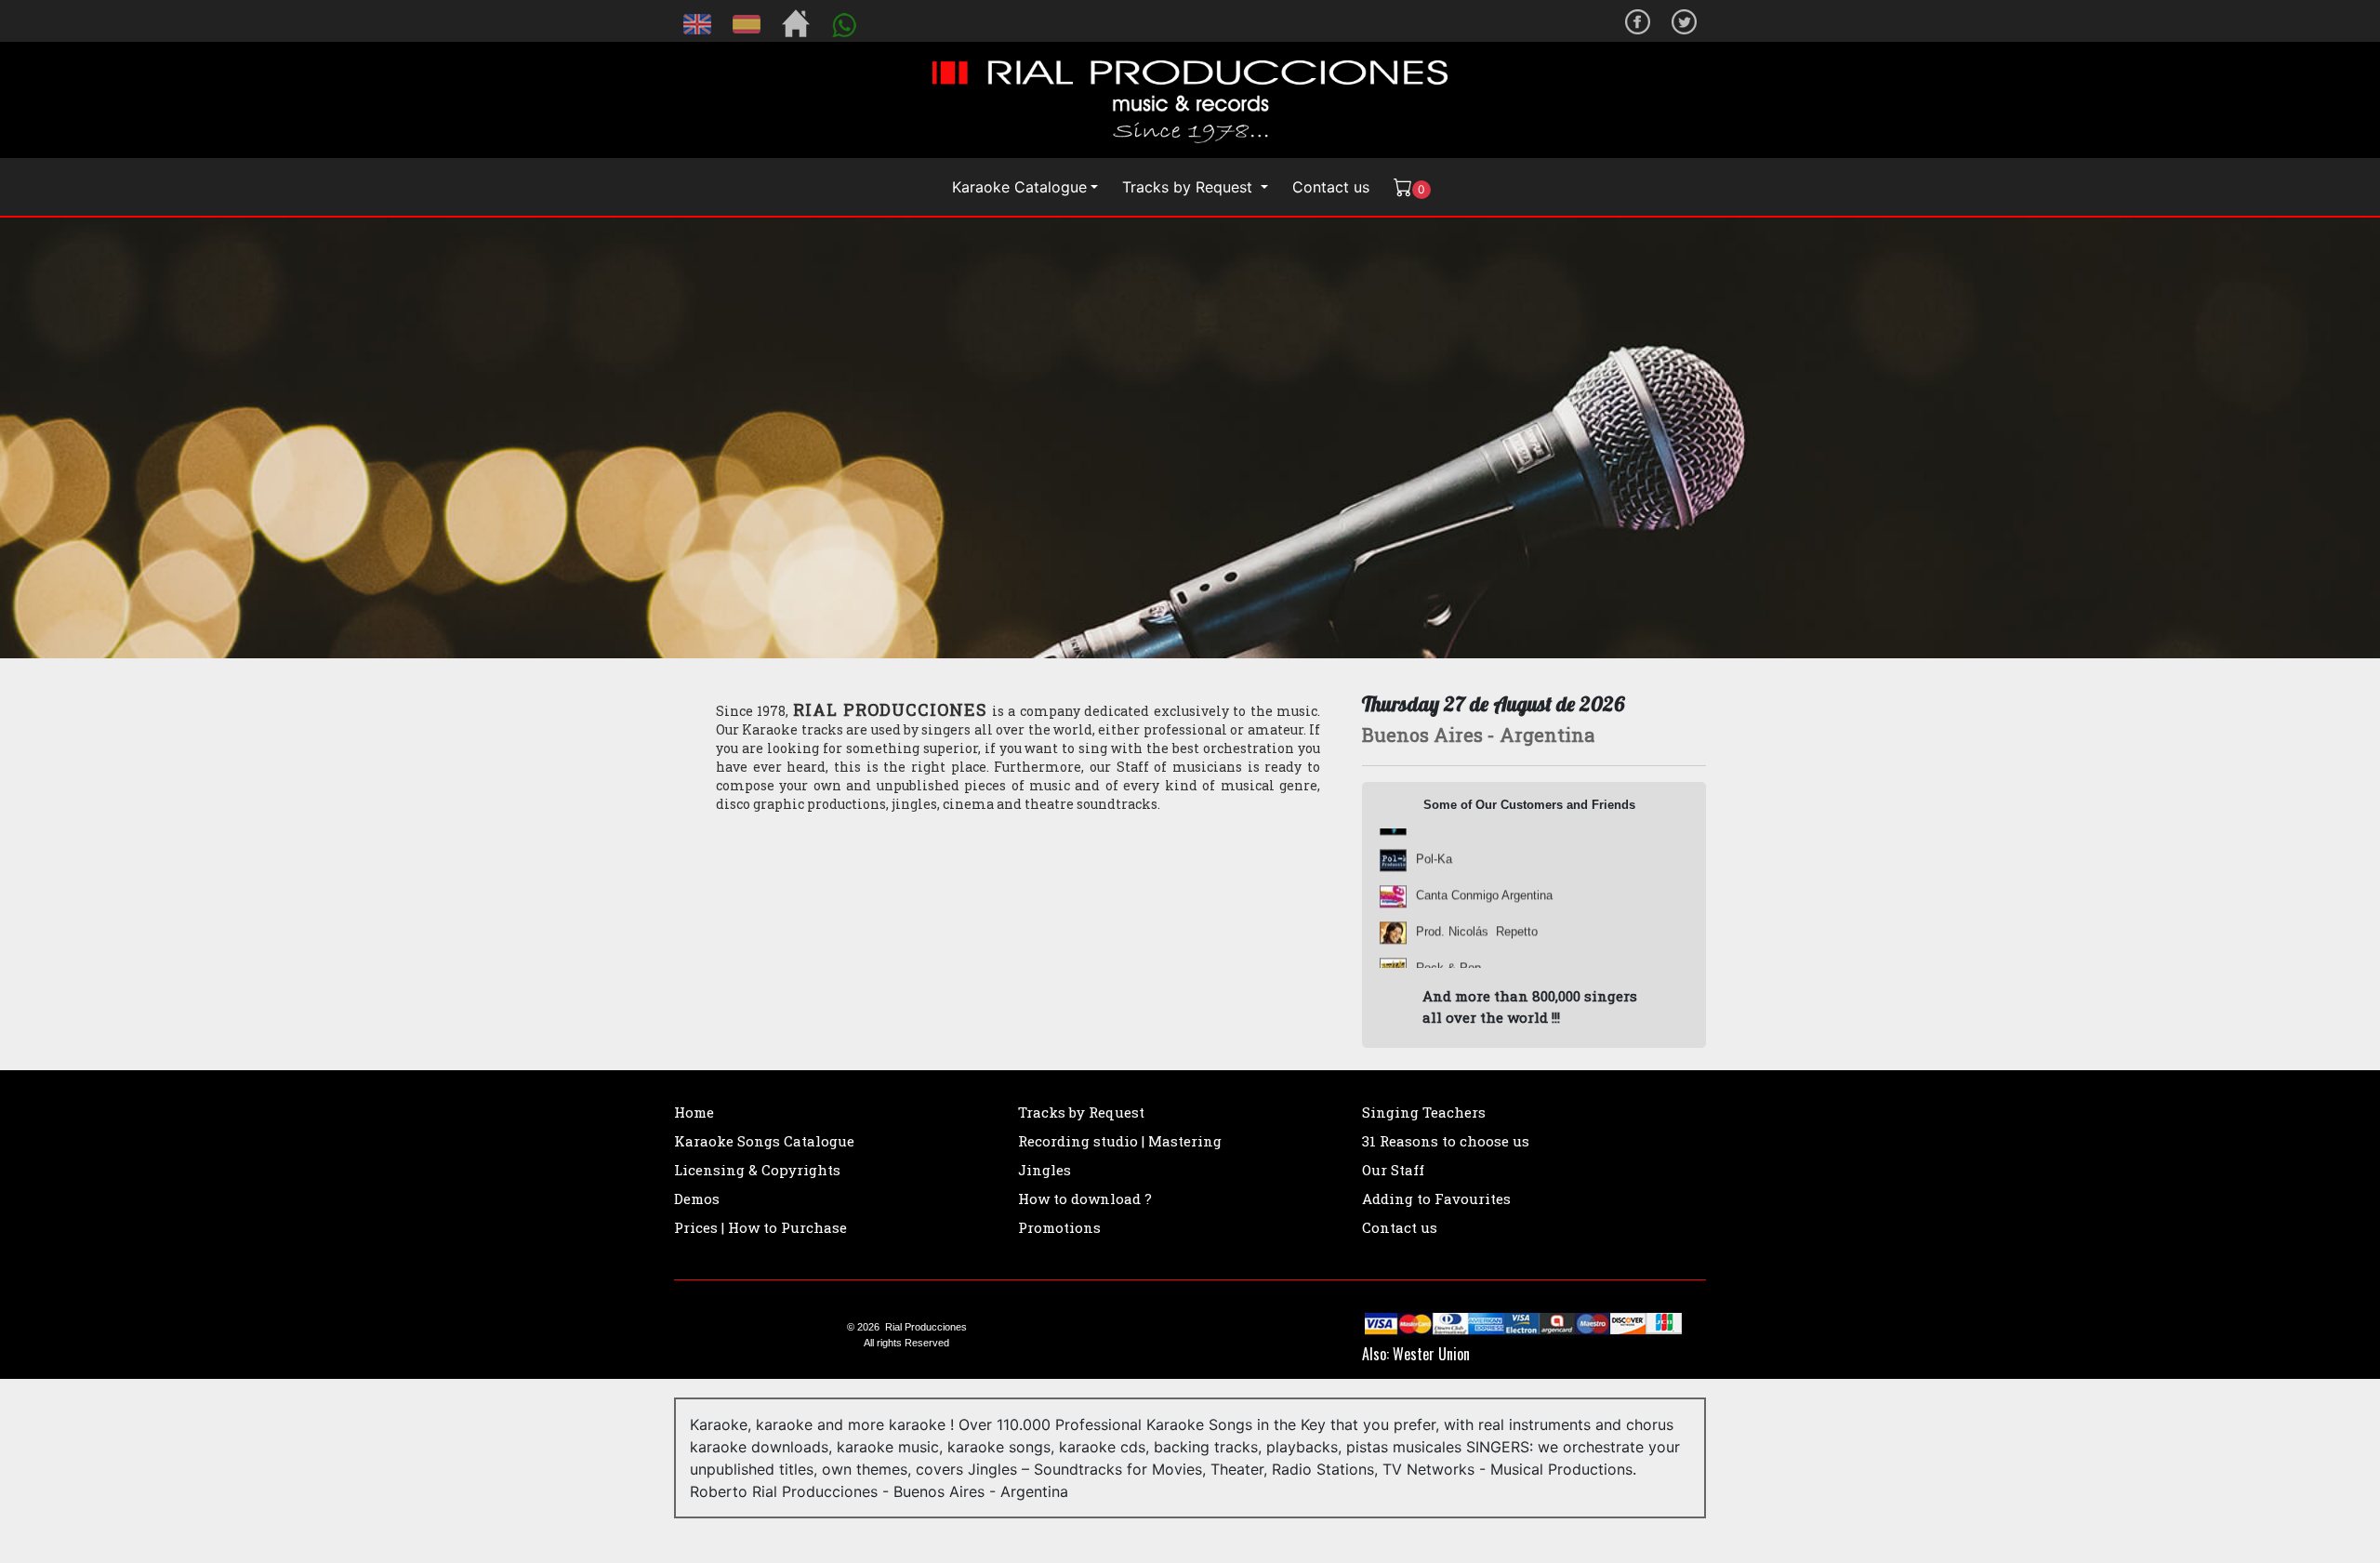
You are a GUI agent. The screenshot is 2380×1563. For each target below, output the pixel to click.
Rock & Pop (1448, 935)
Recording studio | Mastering (1120, 1141)
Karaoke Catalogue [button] (1019, 187)
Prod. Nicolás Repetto (1477, 899)
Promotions (1059, 1227)
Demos (697, 1199)
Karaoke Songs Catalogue (764, 1141)
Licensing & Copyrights (757, 1170)
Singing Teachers (1424, 1112)
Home (694, 1112)
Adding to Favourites (1436, 1199)
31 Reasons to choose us (1446, 1141)
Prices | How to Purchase (760, 1227)
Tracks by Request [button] (1190, 187)
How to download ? (1085, 1199)
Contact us (1331, 187)
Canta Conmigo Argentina (1484, 862)
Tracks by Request (1081, 1112)
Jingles (1045, 1170)
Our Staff (1393, 1170)
